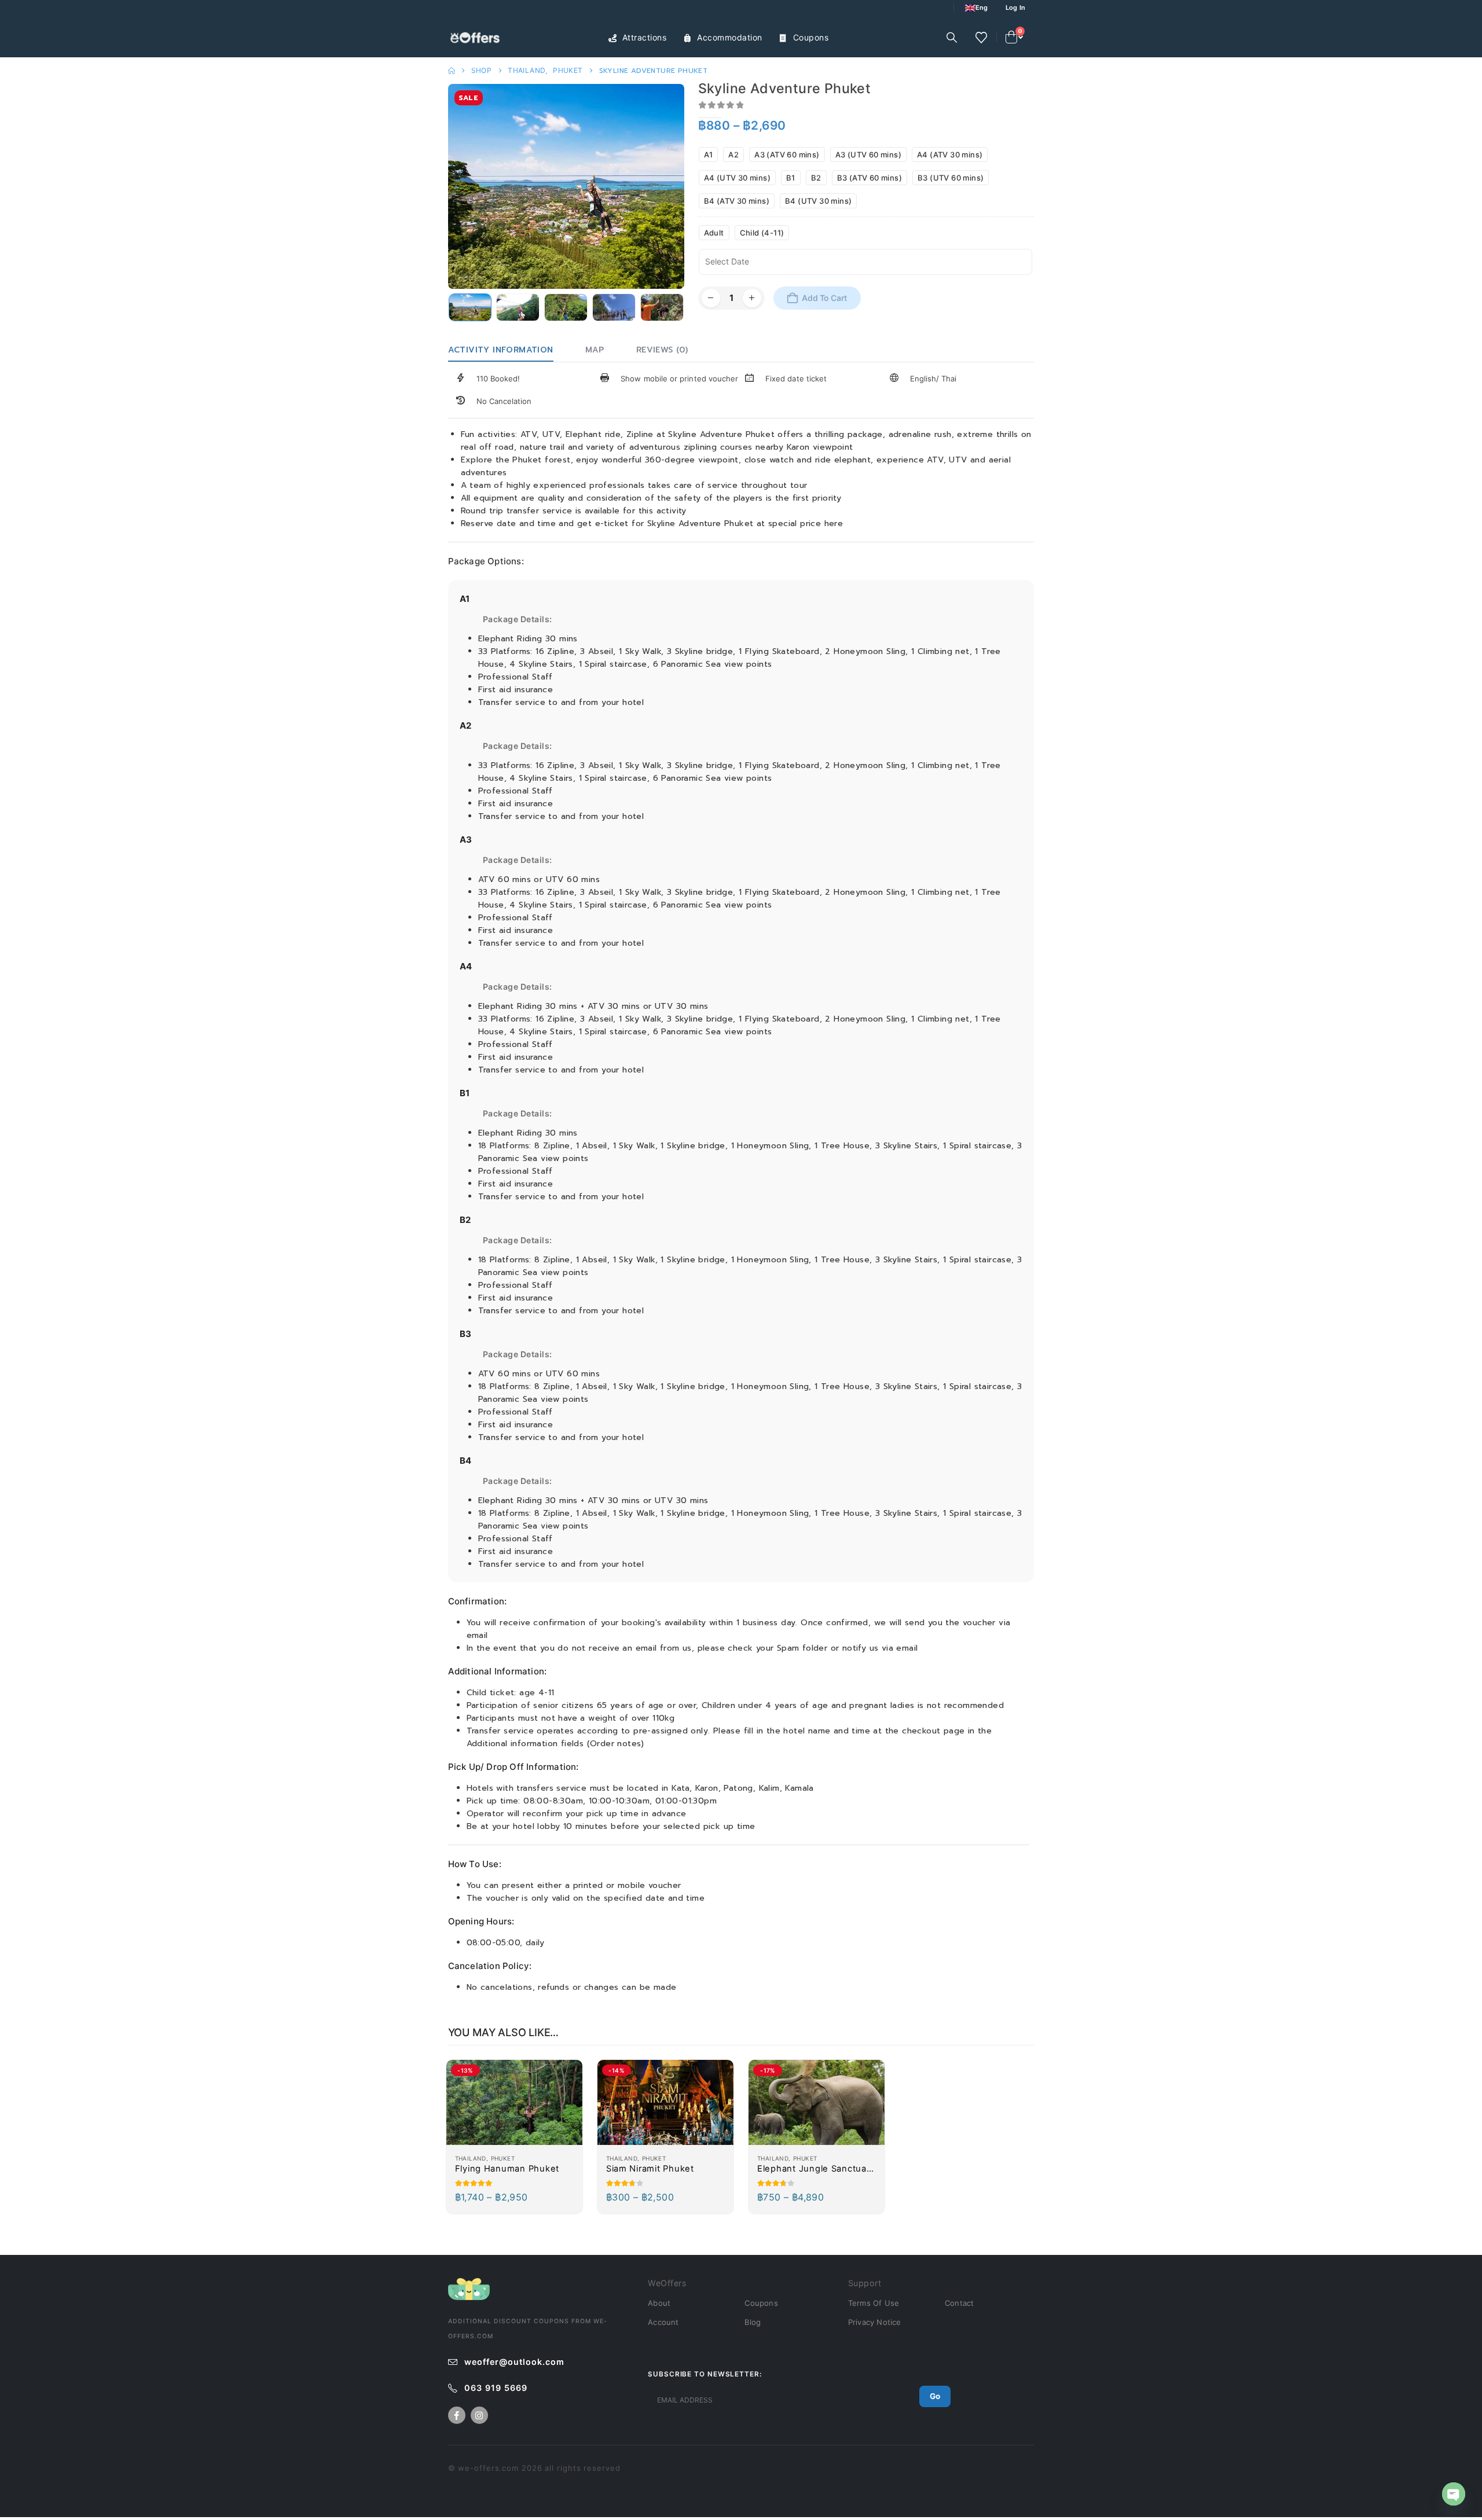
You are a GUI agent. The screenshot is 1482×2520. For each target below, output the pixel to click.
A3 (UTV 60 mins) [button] (868, 155)
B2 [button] (816, 178)
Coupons (811, 37)
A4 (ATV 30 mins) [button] (950, 155)
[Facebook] (457, 2415)
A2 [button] (733, 155)
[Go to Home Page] (452, 71)
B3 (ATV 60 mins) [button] (870, 178)
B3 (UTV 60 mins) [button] (951, 178)
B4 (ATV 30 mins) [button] (737, 201)
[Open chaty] (1454, 2494)
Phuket (503, 2158)
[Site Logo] (477, 38)
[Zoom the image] (469, 2284)
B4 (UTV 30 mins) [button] (818, 201)
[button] (952, 38)
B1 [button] (791, 178)
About (659, 2303)
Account (663, 2322)
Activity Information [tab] (501, 350)
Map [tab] (595, 350)
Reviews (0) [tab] (662, 350)
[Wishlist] (981, 38)
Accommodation (730, 37)
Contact (959, 2303)
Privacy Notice (875, 2322)
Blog (753, 2322)
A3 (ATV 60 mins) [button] (787, 155)
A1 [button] (709, 155)
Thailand (471, 2158)
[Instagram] (479, 2415)
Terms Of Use (874, 2303)
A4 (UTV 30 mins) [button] (737, 178)
